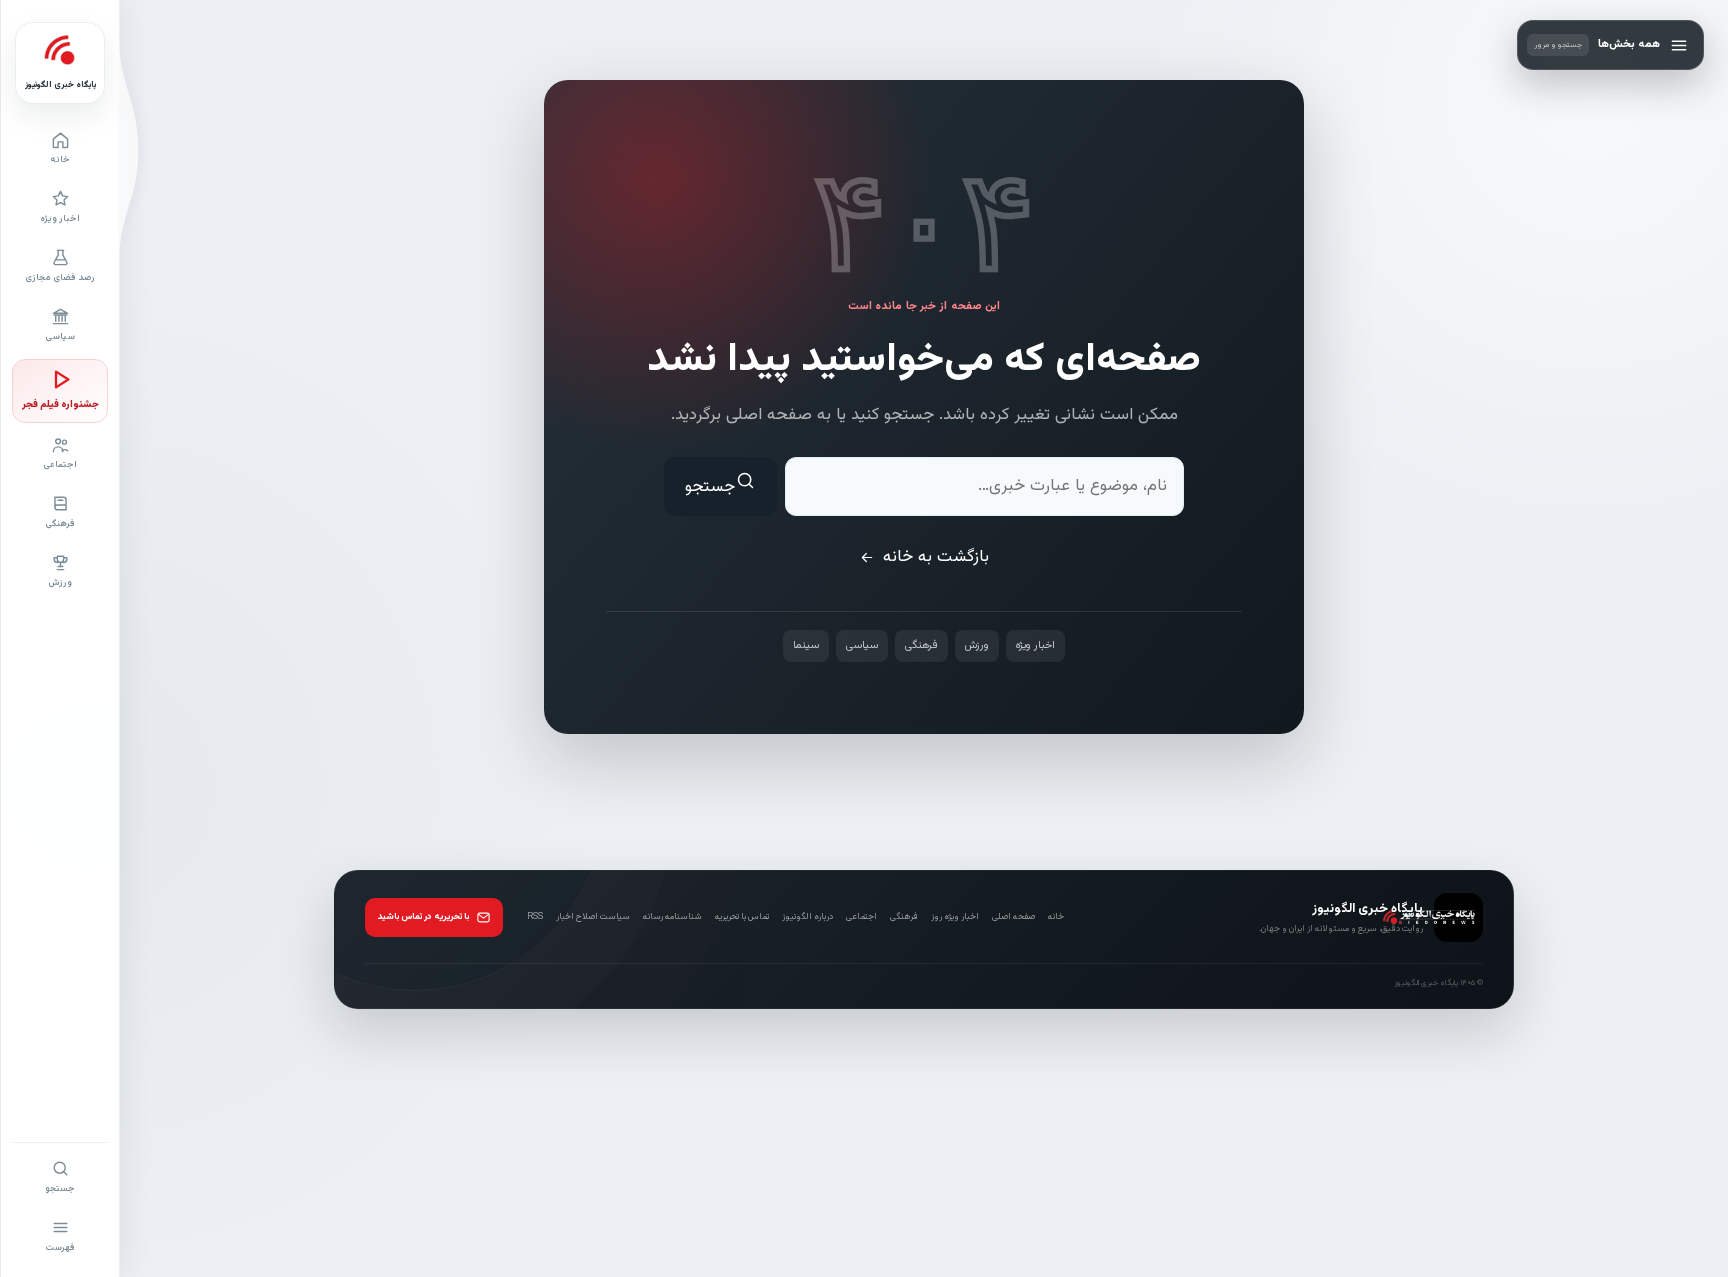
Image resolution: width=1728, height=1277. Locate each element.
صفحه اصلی (1013, 917)
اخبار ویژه (1035, 645)
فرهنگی (921, 645)
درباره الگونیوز (807, 917)
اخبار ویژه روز (955, 917)
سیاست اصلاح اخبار (593, 917)
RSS (535, 917)
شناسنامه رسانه (672, 917)
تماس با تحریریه (742, 917)
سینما (806, 645)
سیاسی (862, 645)
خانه (1056, 917)
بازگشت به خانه (936, 557)
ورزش (977, 645)
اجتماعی (861, 917)
